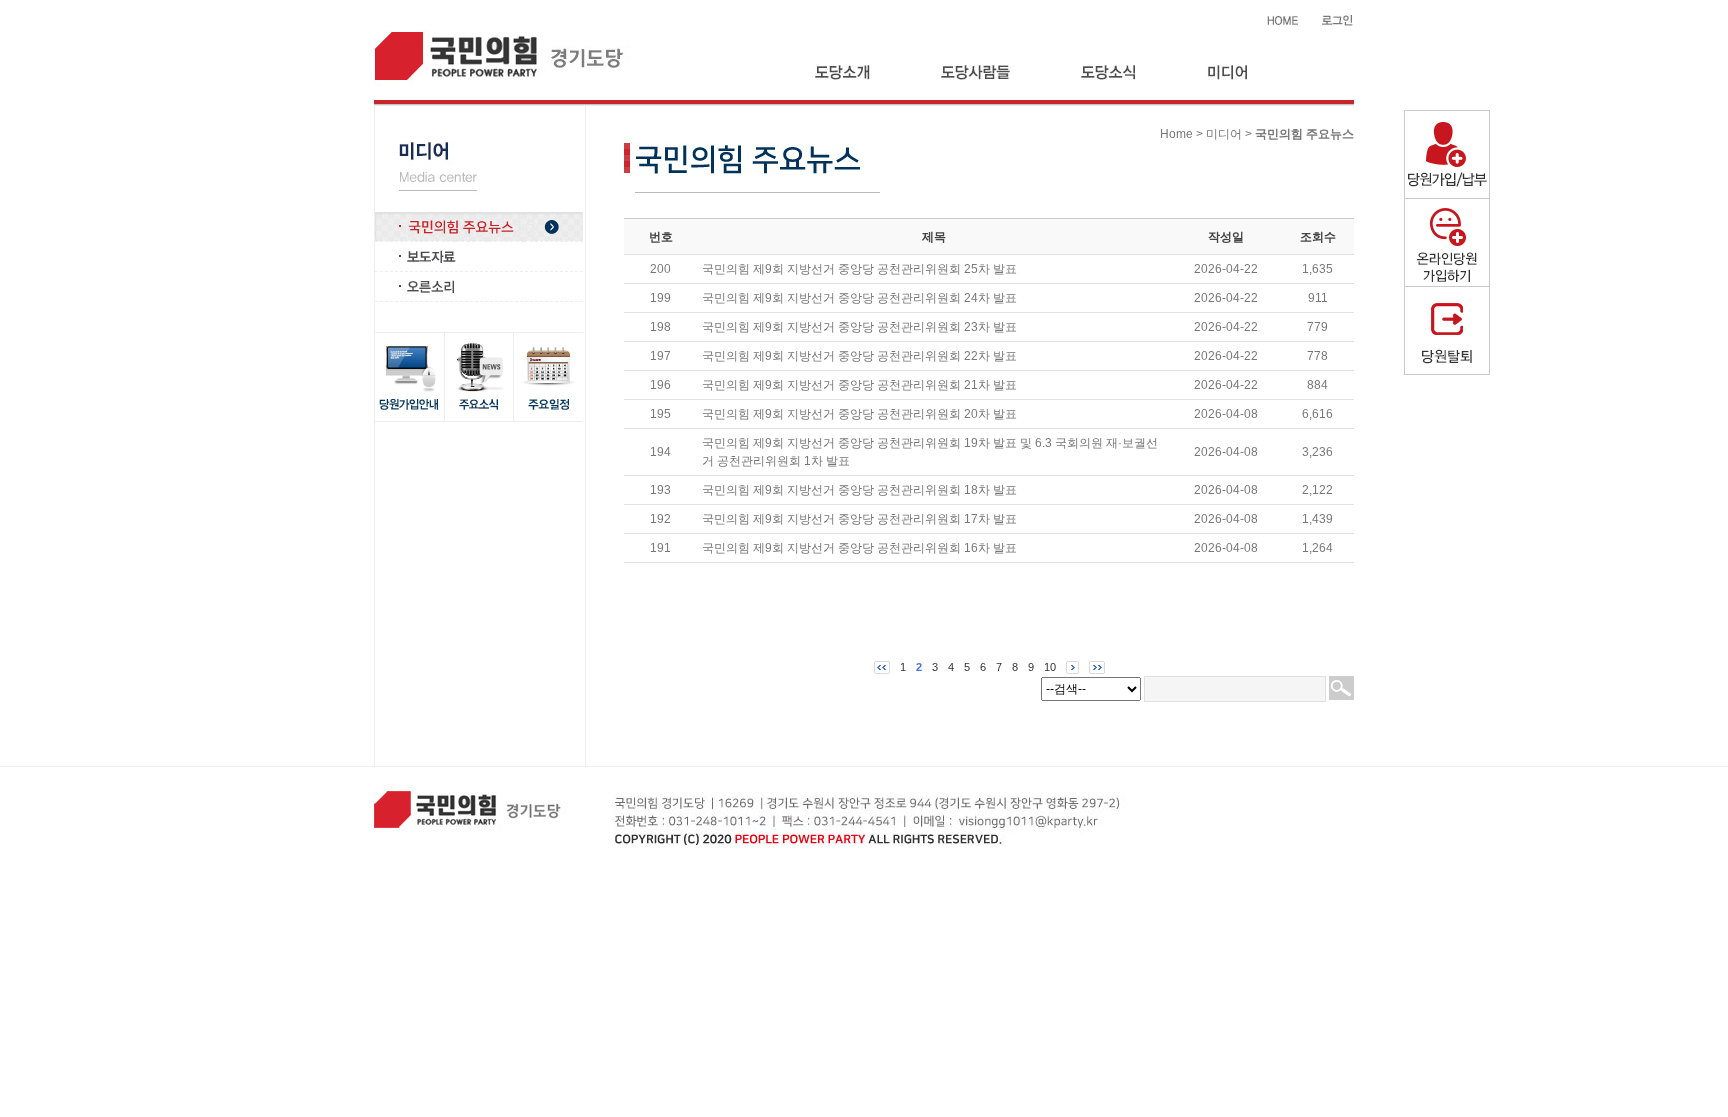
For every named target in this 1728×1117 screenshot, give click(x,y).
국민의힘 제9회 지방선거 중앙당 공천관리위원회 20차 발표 (859, 414)
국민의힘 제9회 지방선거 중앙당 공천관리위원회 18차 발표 (859, 490)
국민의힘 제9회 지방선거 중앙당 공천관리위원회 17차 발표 (859, 519)
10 (1050, 667)
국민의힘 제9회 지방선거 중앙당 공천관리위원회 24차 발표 (859, 298)
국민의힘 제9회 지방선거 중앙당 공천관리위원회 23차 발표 (859, 327)
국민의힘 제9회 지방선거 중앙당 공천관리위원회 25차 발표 (859, 269)
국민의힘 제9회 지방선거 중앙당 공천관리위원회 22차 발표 (859, 356)
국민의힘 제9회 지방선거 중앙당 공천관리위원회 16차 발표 (859, 548)
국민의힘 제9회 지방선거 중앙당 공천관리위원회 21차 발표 (859, 385)
